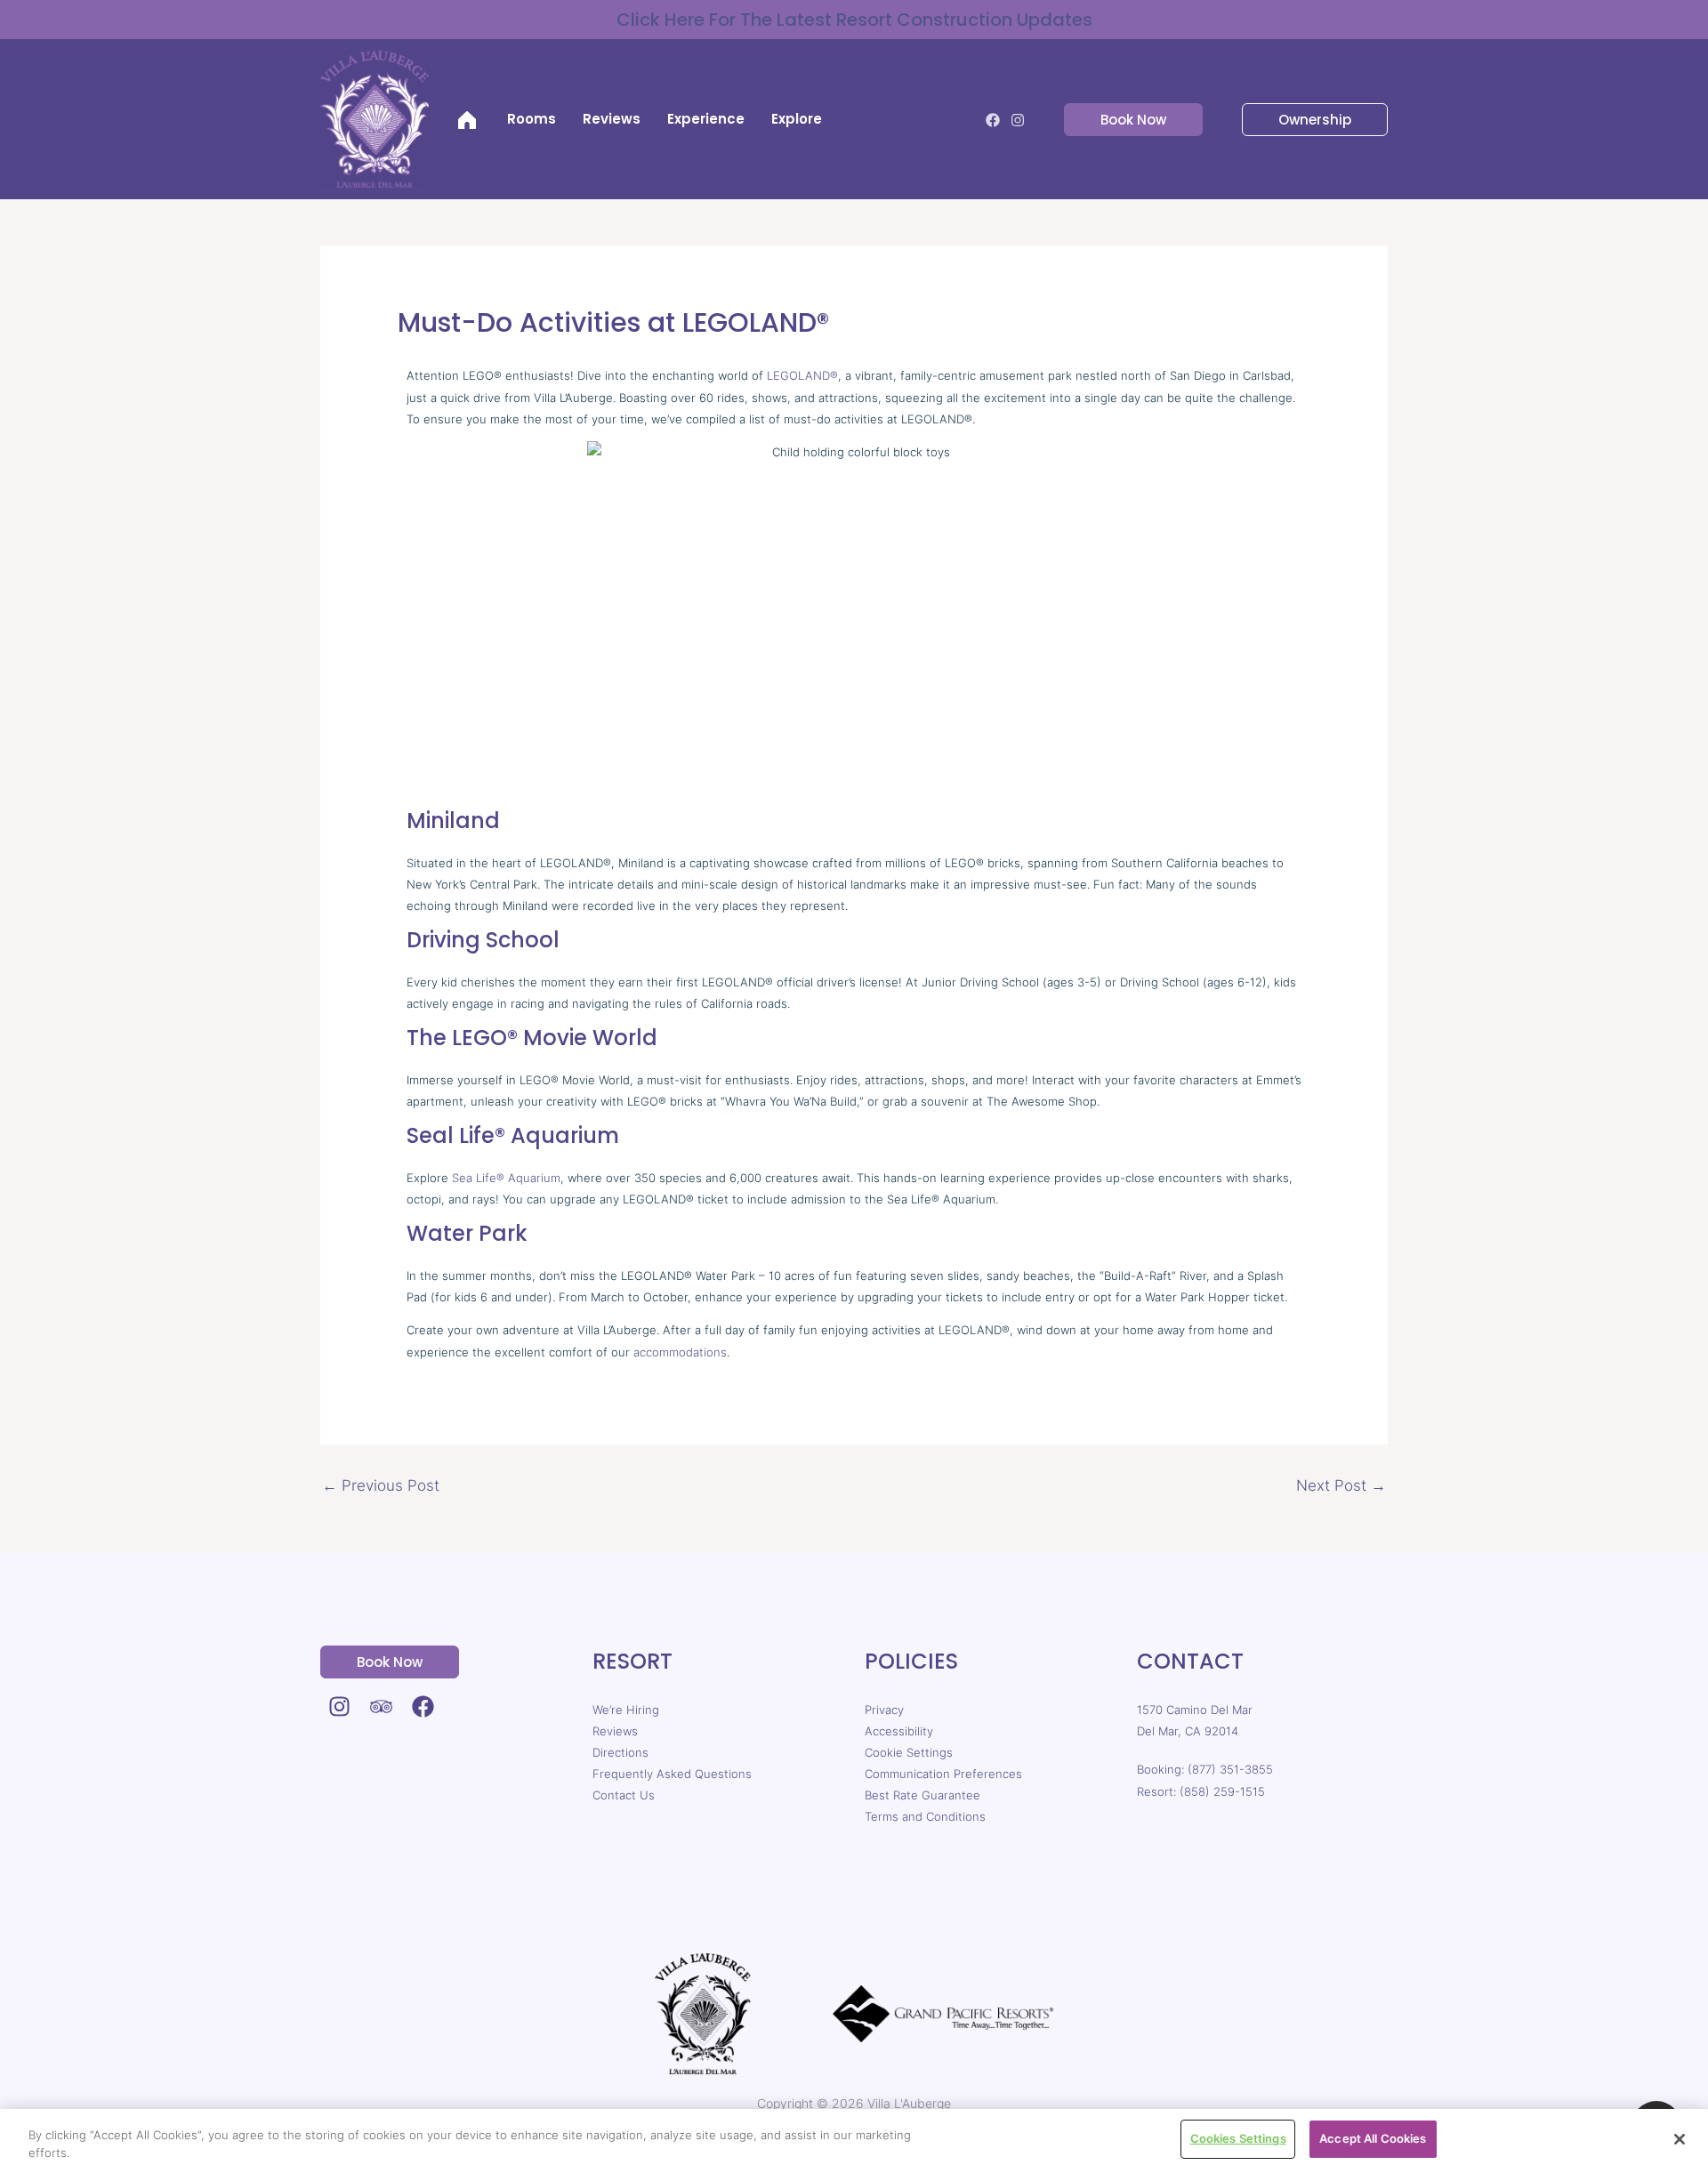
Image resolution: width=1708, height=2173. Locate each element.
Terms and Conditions (925, 1816)
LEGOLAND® (802, 375)
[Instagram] (1018, 120)
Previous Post (381, 1485)
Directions (620, 1752)
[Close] (1680, 2139)
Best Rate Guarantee (922, 1795)
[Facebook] (993, 120)
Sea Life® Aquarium (506, 1178)
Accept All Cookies (1373, 2138)
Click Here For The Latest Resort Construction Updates (854, 20)
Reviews (615, 1731)
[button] (1123, 120)
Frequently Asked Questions (672, 1774)
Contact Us (624, 1795)
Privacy (884, 1710)
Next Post (1341, 1485)
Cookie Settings (909, 1752)
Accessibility (899, 1731)
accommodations (680, 1352)
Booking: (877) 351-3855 (1205, 1769)
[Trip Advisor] (381, 1706)
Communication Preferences (943, 1774)
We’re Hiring (626, 1710)
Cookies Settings (1238, 2138)
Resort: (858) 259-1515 (1201, 1791)
